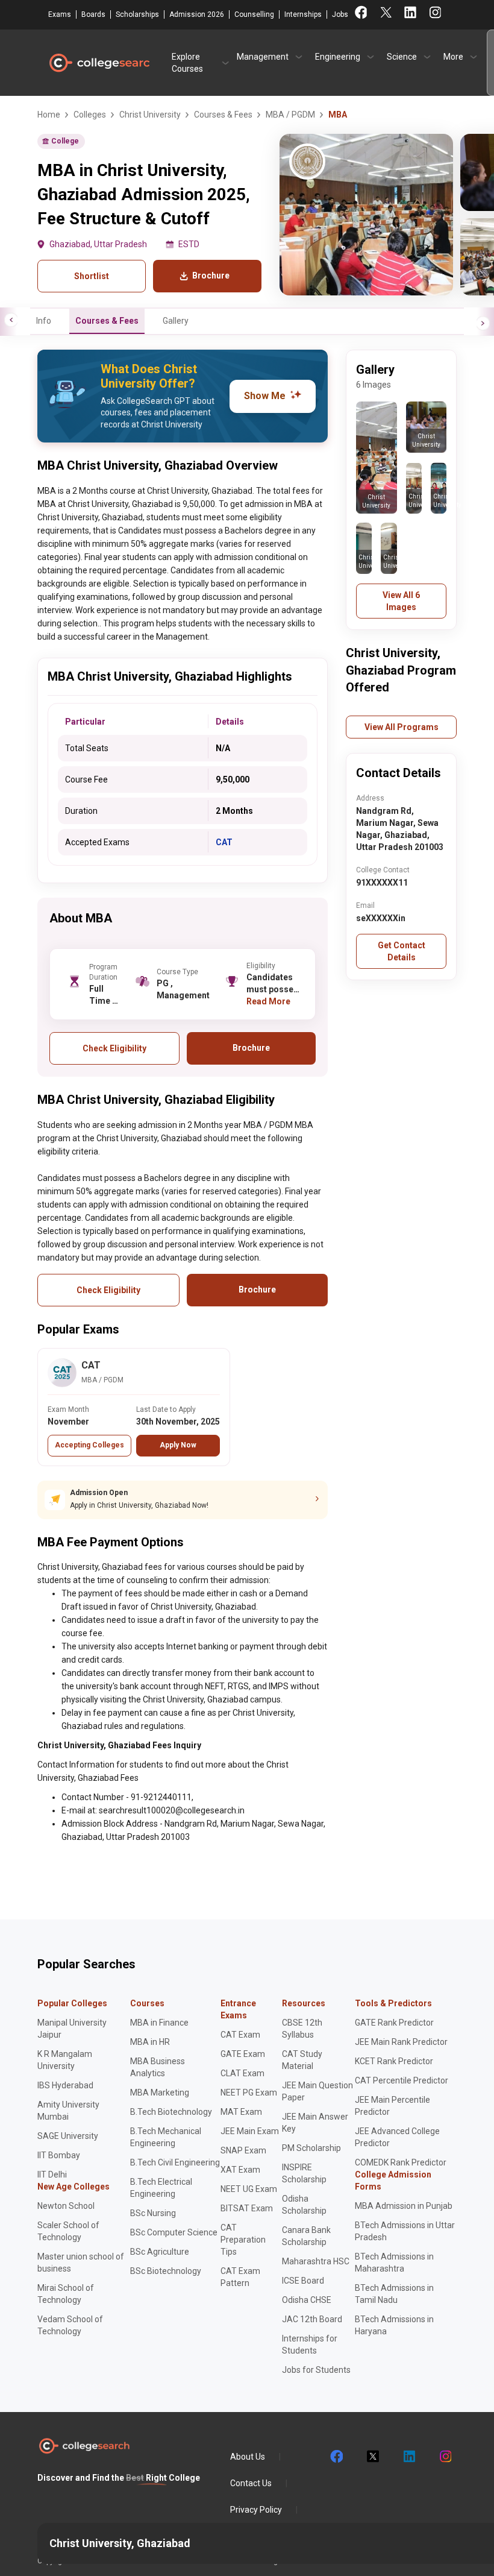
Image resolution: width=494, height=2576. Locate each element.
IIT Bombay (59, 2155)
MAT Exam (241, 2112)
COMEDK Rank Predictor (401, 2162)
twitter (372, 2457)
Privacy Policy (256, 2510)
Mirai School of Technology (66, 2294)
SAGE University (68, 2136)
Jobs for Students (316, 2370)
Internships (303, 14)
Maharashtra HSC (316, 2261)
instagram (445, 2457)
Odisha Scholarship (304, 2205)
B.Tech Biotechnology (171, 2112)
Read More (268, 1001)
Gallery (176, 321)
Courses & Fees (107, 321)
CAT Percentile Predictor (402, 2080)
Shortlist (92, 276)
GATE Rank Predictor (394, 2023)
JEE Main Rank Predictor (401, 2042)
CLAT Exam (242, 2073)
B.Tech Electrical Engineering (161, 2188)
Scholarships (137, 14)
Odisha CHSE (307, 2300)
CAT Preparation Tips (243, 2240)
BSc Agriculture (160, 2252)
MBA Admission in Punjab (404, 2206)
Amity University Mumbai (68, 2111)
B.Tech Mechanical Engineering (166, 2137)
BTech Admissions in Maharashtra (394, 2263)
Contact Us (251, 2483)
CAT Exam (240, 2035)
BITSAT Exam (247, 2208)
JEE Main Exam (250, 2131)
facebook (336, 2457)
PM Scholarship (311, 2148)
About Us (248, 2457)
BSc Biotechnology (166, 2271)
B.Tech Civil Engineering (175, 2162)
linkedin (408, 2457)
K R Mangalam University (65, 2060)
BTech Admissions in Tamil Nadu (394, 2294)
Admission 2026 (197, 14)
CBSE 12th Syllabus (302, 2029)
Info (44, 321)
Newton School (66, 2206)
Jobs (340, 14)
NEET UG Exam (249, 2189)
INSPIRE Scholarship (304, 2173)
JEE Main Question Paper (317, 2091)
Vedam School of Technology (70, 2325)
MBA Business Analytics (158, 2067)
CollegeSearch (99, 63)
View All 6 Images (401, 601)
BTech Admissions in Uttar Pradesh (405, 2231)
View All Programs (402, 727)
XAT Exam (240, 2170)
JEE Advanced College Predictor (397, 2137)
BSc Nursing (153, 2213)
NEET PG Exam (249, 2093)
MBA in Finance (159, 2023)
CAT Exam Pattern (240, 2277)
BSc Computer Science (174, 2232)
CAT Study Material (302, 2060)
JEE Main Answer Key (315, 2123)
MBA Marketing (160, 2093)
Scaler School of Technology (68, 2231)
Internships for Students (310, 2345)
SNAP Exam (243, 2150)
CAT (224, 842)
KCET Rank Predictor (394, 2061)
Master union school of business (81, 2263)
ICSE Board (303, 2281)
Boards (93, 14)
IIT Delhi (52, 2174)
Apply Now (178, 1445)
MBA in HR (150, 2042)
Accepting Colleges (89, 1445)
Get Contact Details (402, 951)
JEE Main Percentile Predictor (392, 2106)
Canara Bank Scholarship (306, 2236)
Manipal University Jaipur (72, 2029)
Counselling (254, 14)
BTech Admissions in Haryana (394, 2325)
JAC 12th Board (312, 2319)
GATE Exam (243, 2054)
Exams (60, 14)
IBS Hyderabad (65, 2085)
